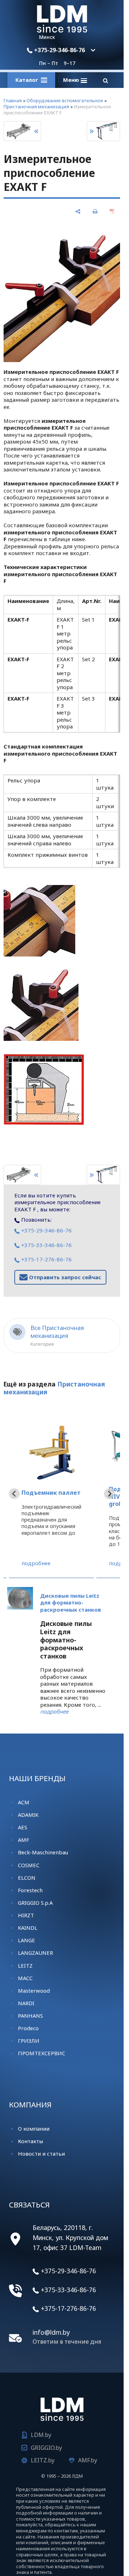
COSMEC (29, 1865)
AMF (23, 1840)
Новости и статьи (41, 2154)
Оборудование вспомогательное (65, 100)
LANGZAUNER (35, 1953)
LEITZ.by (43, 2460)
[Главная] (62, 30)
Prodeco (28, 2028)
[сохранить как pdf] (112, 211)
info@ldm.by (51, 2332)
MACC (25, 1978)
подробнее (36, 1563)
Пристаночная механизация (36, 107)
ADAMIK (28, 1815)
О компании (34, 2128)
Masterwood (34, 1991)
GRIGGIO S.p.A (35, 1903)
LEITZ (25, 1966)
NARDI (26, 2003)
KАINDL (28, 1928)
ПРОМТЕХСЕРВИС (42, 2053)
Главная (13, 100)
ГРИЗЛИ (29, 2041)
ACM (24, 1802)
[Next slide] (109, 1494)
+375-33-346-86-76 (46, 1245)
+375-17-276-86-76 (46, 1259)
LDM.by (41, 2435)
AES (23, 1827)
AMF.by (88, 2460)
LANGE (27, 1940)
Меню (72, 80)
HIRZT (26, 1915)
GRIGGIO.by (46, 2448)
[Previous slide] (14, 1494)
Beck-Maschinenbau (43, 1852)
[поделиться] (78, 211)
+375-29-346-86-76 (59, 50)
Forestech (30, 1890)
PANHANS (30, 2016)
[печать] (95, 211)
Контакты (30, 2141)
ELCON (27, 1878)
